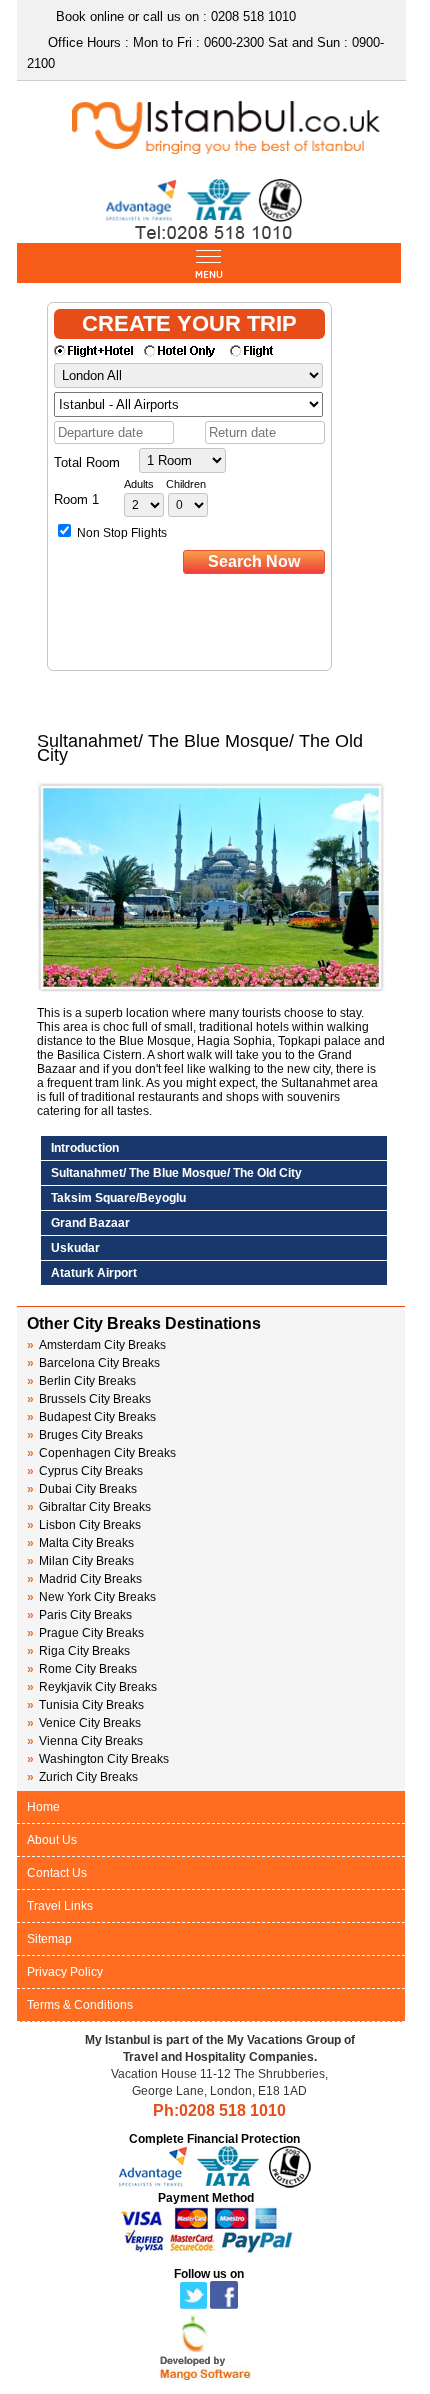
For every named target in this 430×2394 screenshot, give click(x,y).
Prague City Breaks (85, 1633)
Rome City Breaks (82, 1669)
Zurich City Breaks (82, 1777)
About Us (52, 1840)
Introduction (85, 1148)
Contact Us (57, 1873)
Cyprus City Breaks (85, 1471)
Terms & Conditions (80, 2005)
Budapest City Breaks (91, 1417)
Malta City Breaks (80, 1543)
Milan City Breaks (80, 1561)
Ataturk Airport (94, 1273)
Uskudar (75, 1248)
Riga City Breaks (78, 1651)
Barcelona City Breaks (93, 1363)
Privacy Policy (65, 1972)
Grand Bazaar (90, 1223)
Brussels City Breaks (89, 1399)
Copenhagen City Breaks (101, 1453)
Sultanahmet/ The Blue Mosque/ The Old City (176, 1173)
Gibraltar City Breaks (89, 1507)
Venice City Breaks (84, 1723)
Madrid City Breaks (84, 1579)
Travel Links (60, 1906)
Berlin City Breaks (81, 1381)
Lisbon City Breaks (84, 1525)
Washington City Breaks (98, 1759)
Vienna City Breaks (85, 1741)
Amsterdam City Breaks (96, 1345)
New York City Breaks (91, 1597)
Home (43, 1807)
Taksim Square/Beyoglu (118, 1198)
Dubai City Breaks (82, 1489)
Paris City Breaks (79, 1615)
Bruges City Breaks (85, 1435)
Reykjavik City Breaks (92, 1687)
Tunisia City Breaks (87, 1705)
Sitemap (49, 1939)
